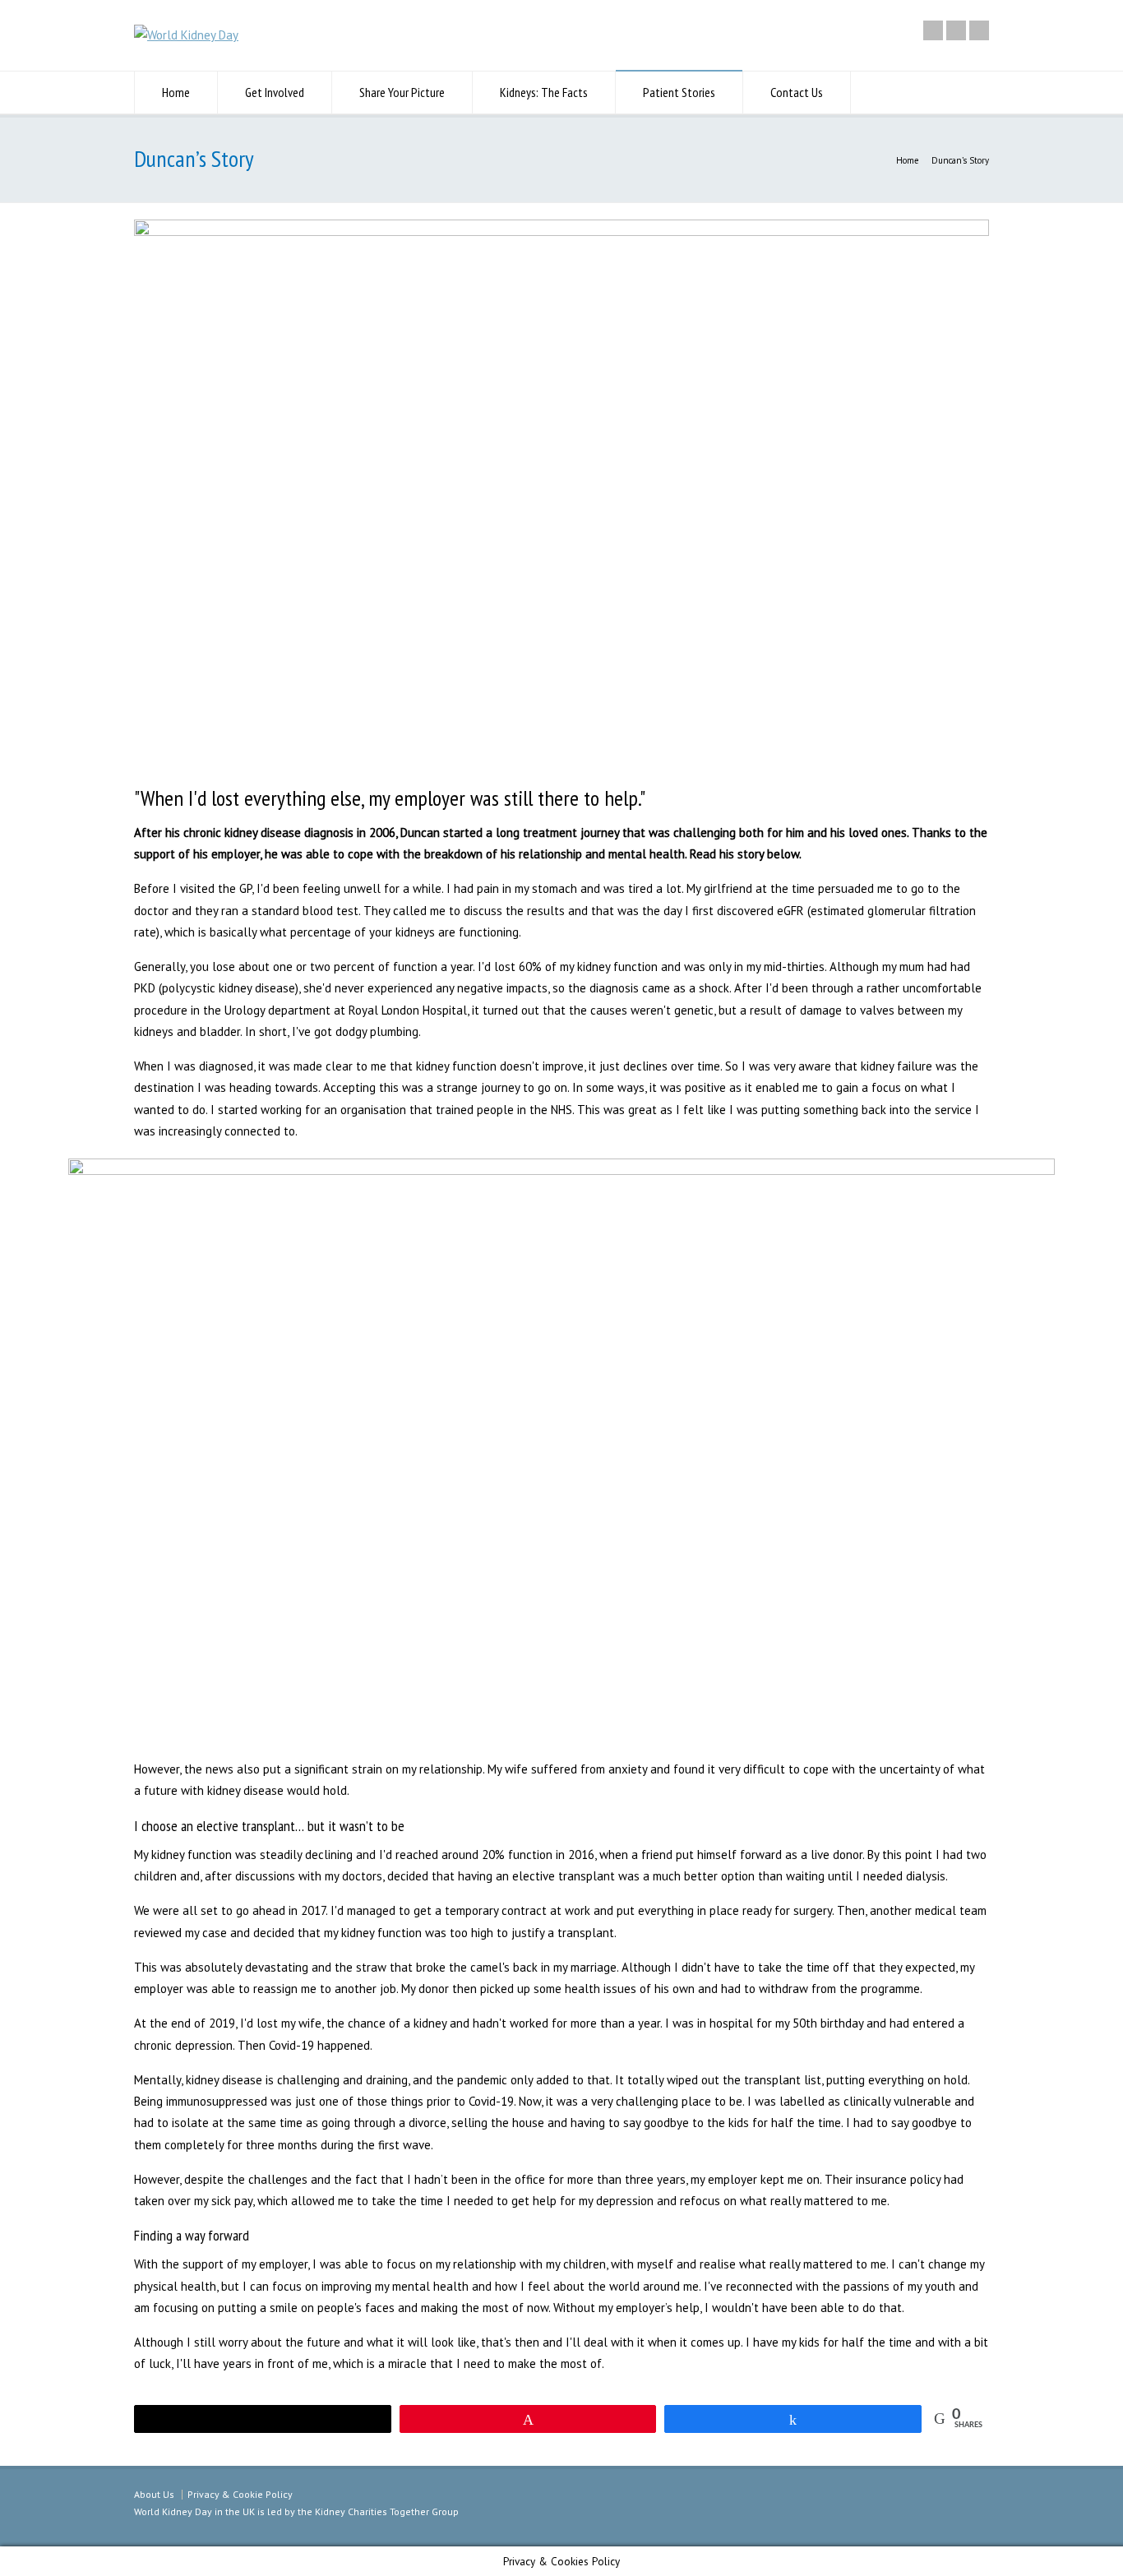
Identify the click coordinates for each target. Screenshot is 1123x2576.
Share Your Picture (402, 92)
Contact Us (797, 92)
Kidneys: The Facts (544, 92)
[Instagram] (979, 30)
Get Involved (275, 92)
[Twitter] (933, 30)
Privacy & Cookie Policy (240, 2494)
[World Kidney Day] (186, 35)
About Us (154, 2494)
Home (176, 92)
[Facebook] (956, 30)
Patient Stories (679, 92)
